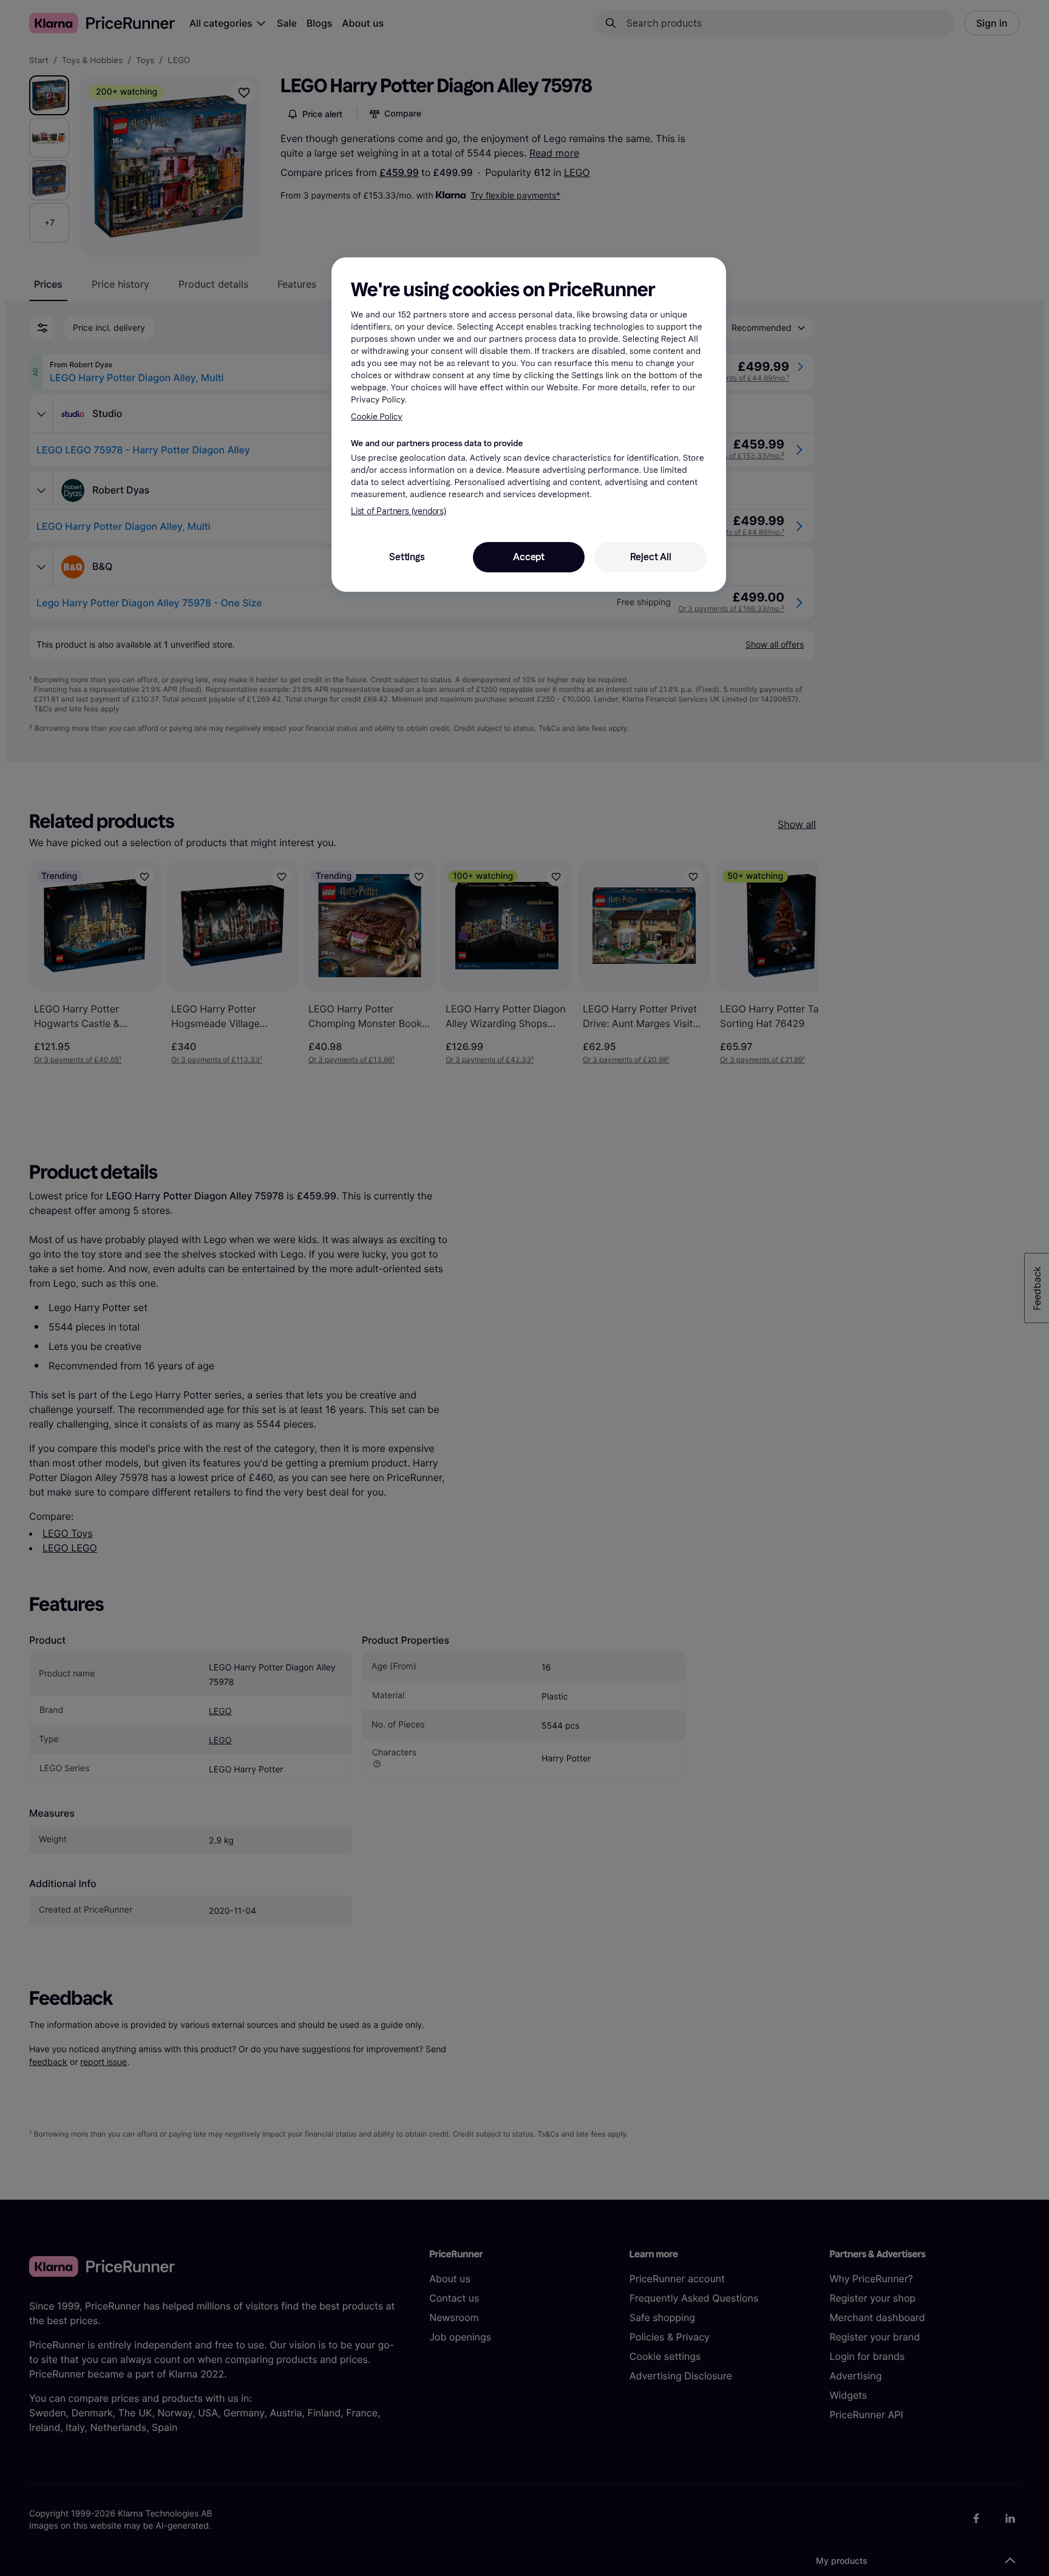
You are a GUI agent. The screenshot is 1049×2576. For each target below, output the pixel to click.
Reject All (651, 557)
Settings (407, 557)
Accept (529, 557)
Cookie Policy (377, 417)
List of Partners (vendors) (399, 511)
